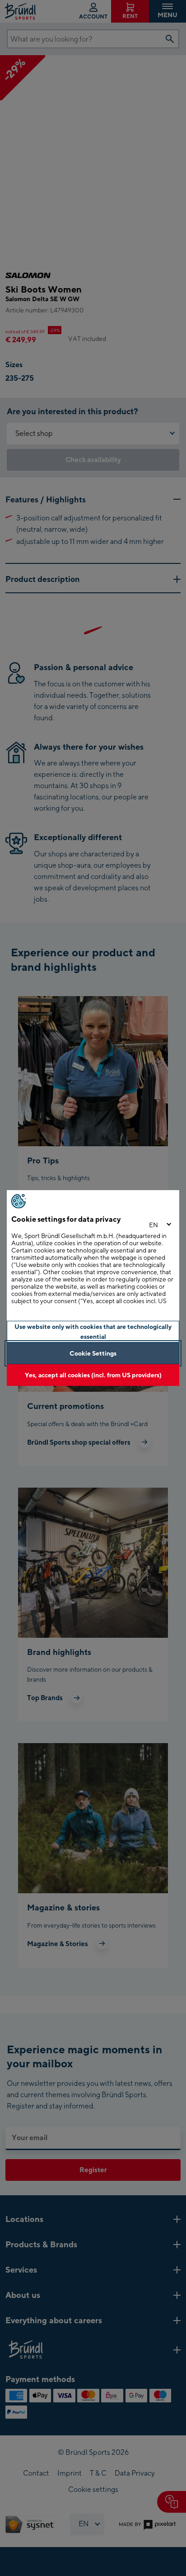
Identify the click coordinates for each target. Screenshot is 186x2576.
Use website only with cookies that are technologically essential (93, 1331)
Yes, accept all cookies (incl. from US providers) (93, 1375)
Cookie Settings (93, 1353)
